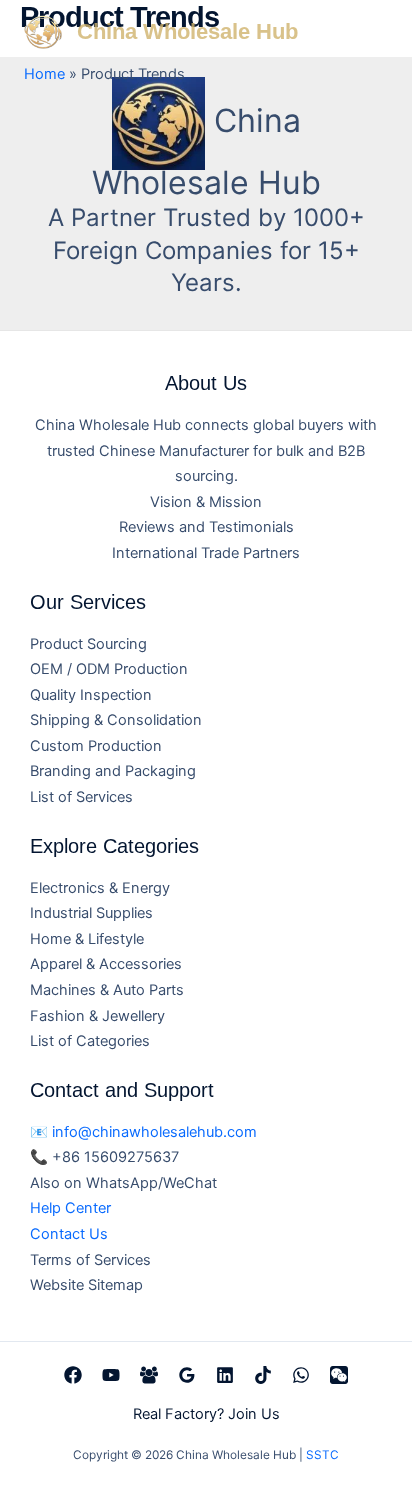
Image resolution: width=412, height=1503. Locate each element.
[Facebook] (73, 1375)
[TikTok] (263, 1375)
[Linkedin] (225, 1375)
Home (44, 74)
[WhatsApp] (301, 1375)
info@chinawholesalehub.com (154, 1132)
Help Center (70, 1208)
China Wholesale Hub (187, 31)
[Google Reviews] (187, 1375)
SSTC (322, 1455)
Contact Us (69, 1234)
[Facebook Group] (149, 1375)
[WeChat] (339, 1375)
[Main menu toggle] (369, 31)
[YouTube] (111, 1375)
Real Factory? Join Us (206, 1414)
